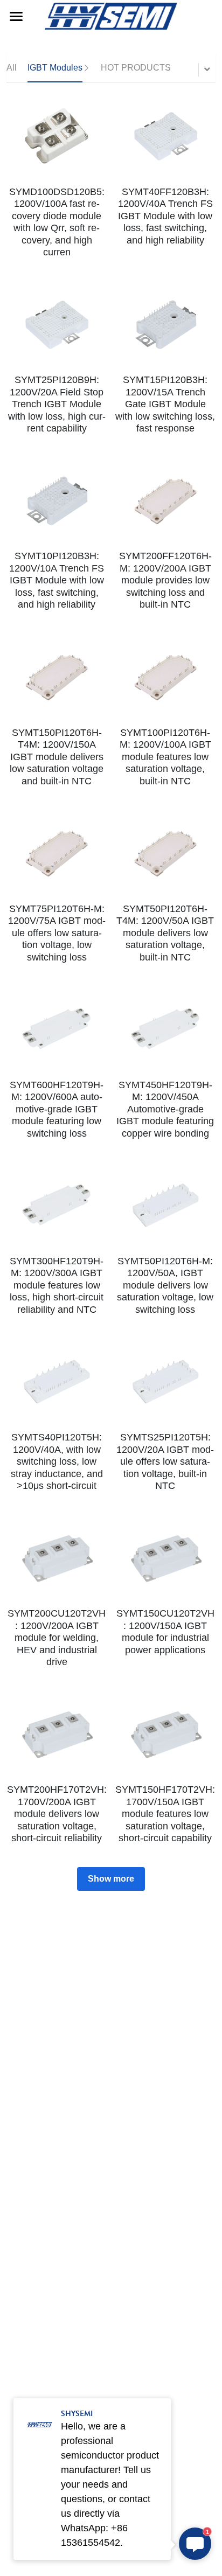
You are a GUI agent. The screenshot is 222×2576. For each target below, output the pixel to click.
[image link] (111, 15)
